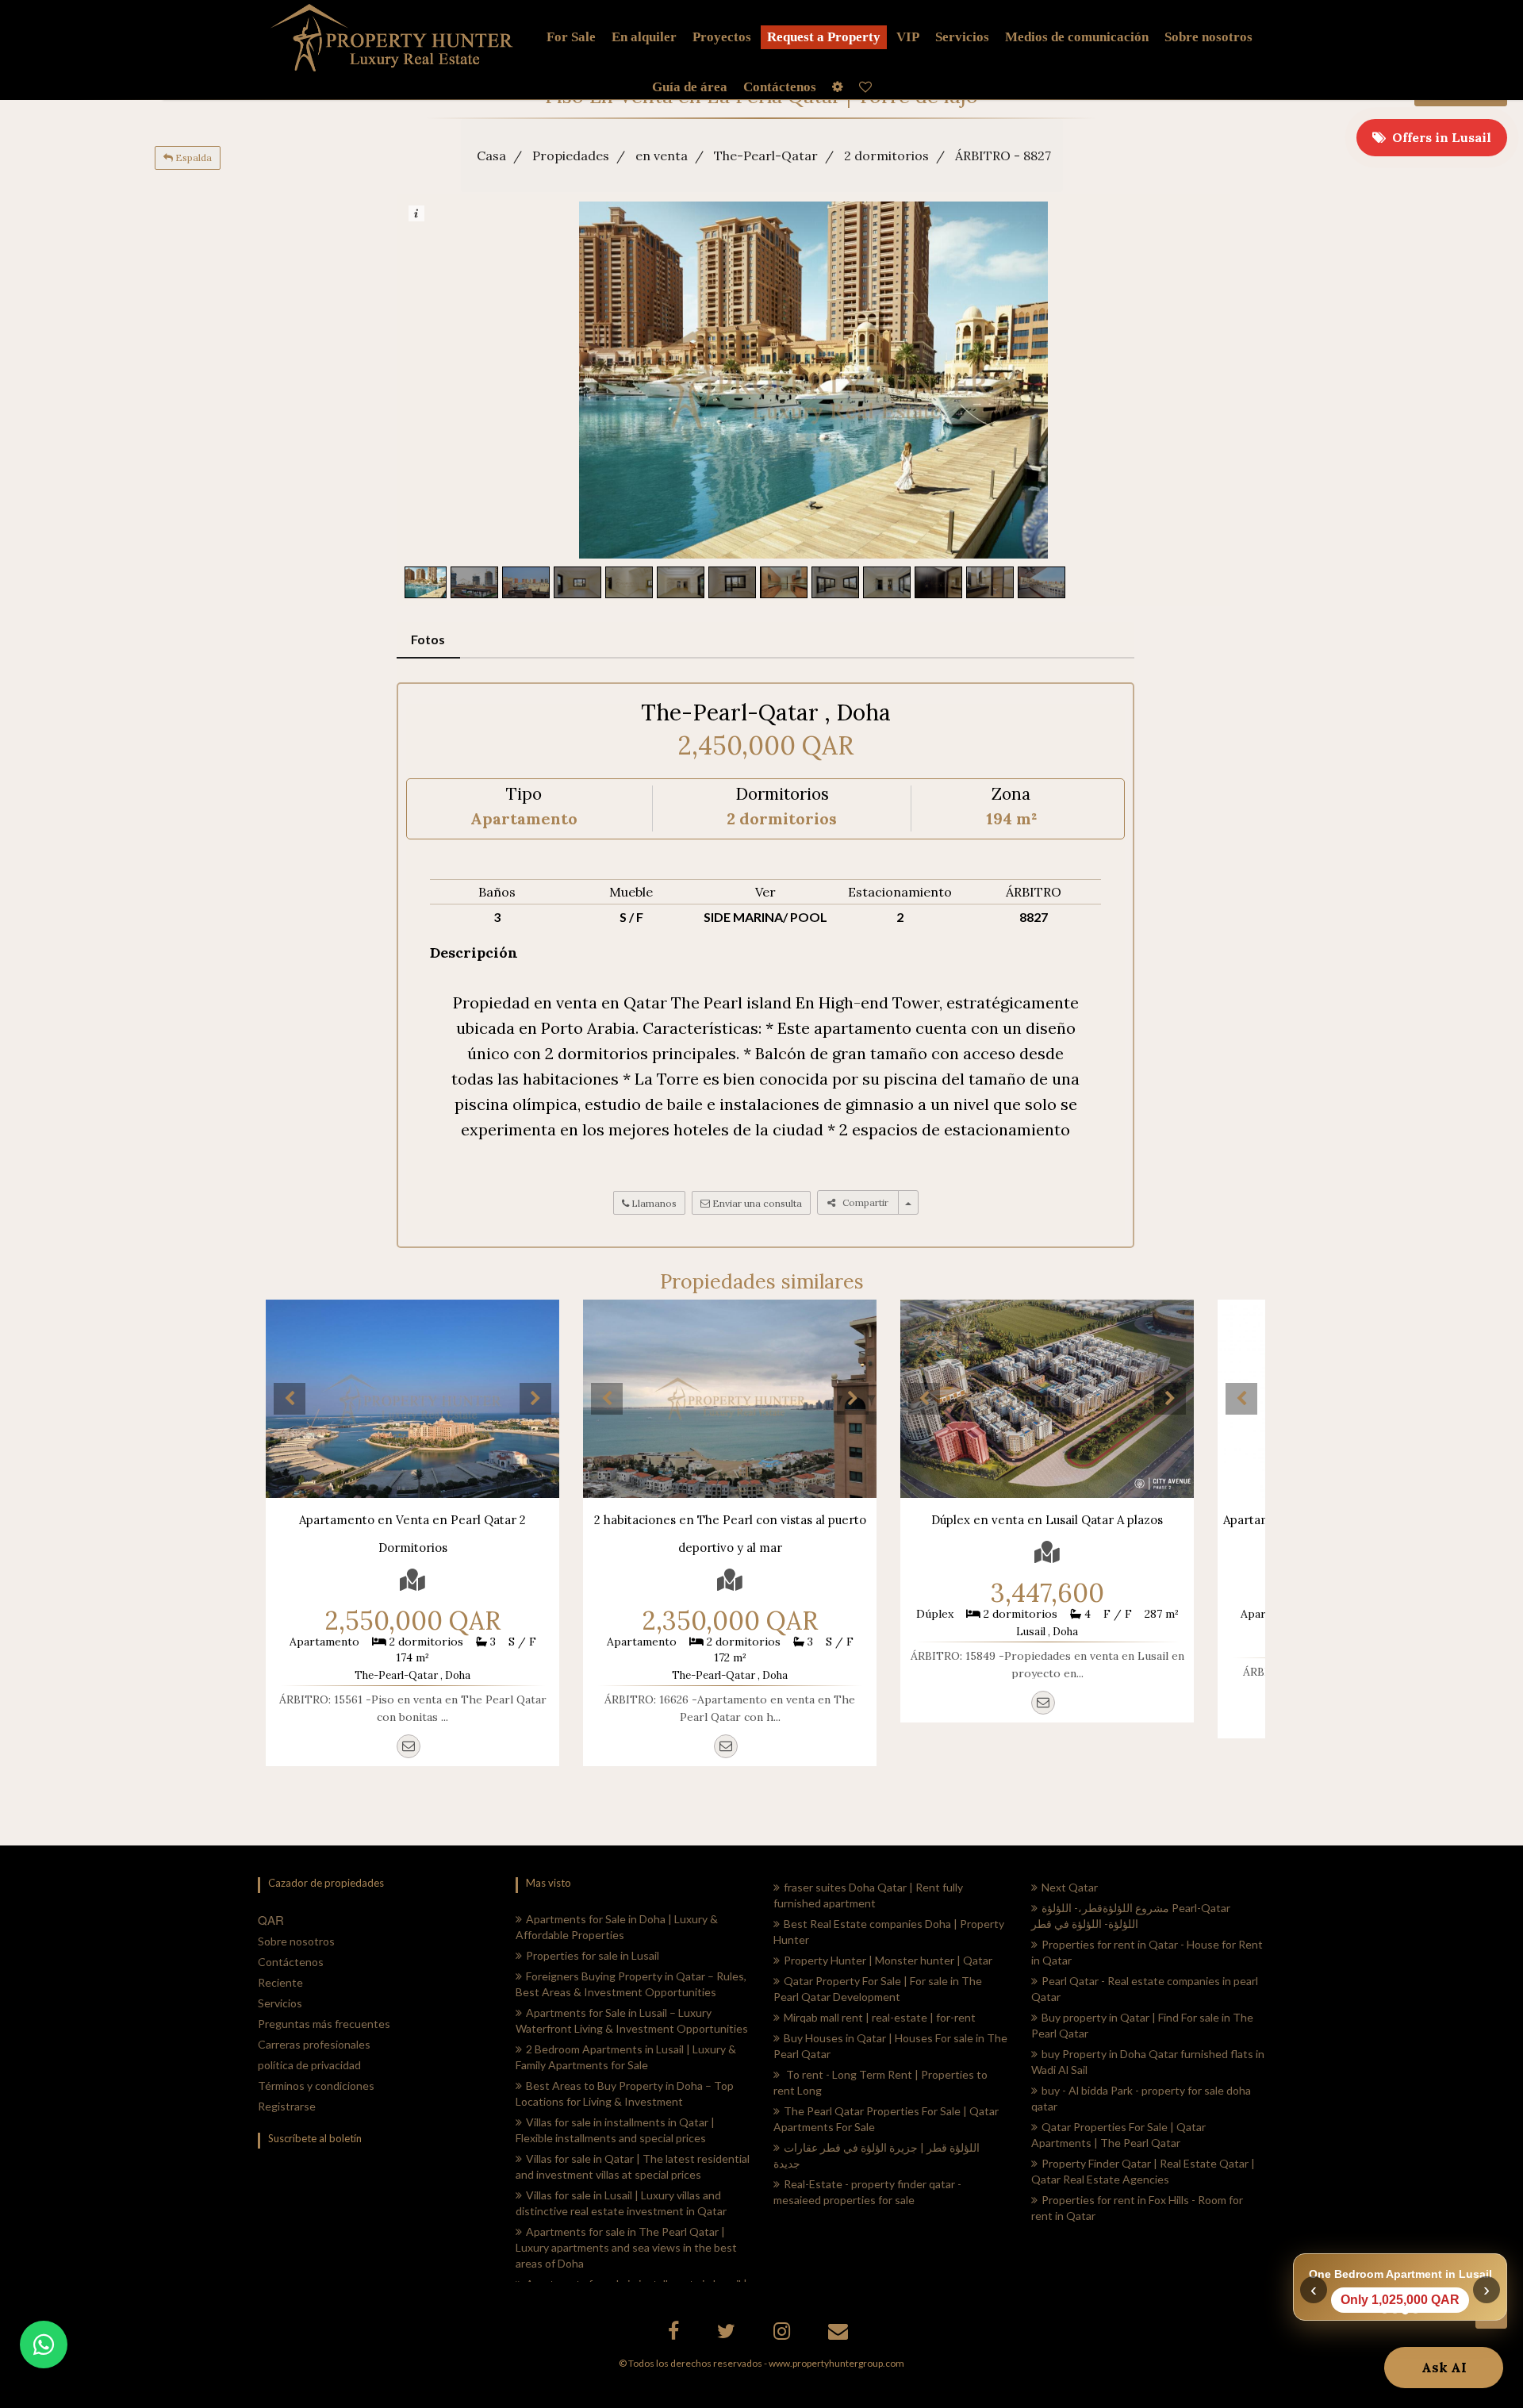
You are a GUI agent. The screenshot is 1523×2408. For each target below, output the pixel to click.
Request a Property (824, 37)
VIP (908, 37)
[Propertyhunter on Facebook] (675, 2334)
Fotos (428, 639)
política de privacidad (309, 2065)
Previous (290, 1399)
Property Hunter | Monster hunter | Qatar (888, 1960)
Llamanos (653, 1203)
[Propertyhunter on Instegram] (784, 2334)
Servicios (962, 37)
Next (535, 1399)
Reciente (280, 1982)
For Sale (571, 37)
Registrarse (287, 2106)
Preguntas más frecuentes (324, 2024)
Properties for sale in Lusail (593, 1955)
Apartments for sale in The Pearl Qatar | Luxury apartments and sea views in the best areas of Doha (626, 2247)
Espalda (192, 157)
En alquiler (644, 37)
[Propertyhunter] (840, 2334)
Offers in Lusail (1439, 137)
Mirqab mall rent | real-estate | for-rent (880, 2017)
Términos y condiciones (316, 2085)
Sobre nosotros (296, 1941)
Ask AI (1444, 2368)
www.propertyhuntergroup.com (836, 2363)
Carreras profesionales (314, 2044)
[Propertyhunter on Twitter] (728, 2334)
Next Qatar (1070, 1887)
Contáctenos (291, 1962)
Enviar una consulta (756, 1203)
